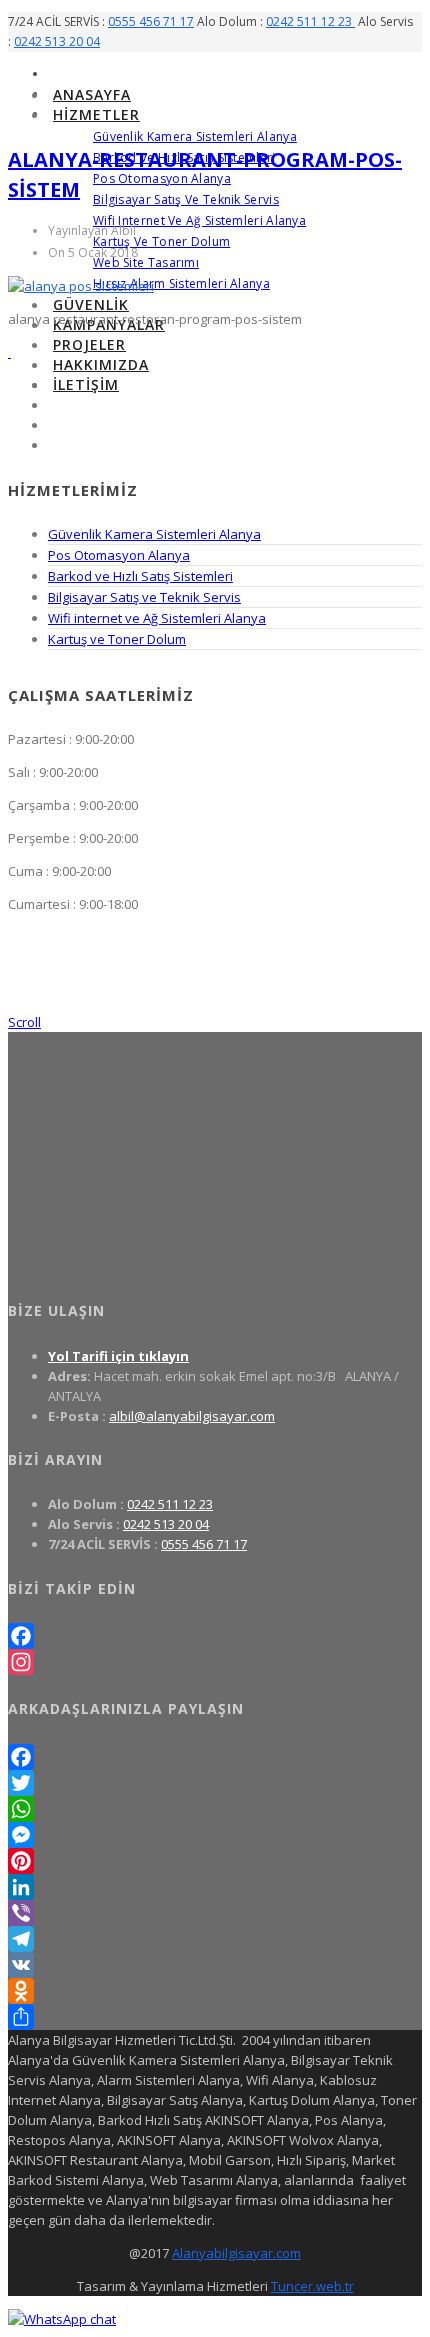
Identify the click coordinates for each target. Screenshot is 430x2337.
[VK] (215, 1965)
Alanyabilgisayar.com (236, 2253)
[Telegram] (215, 1939)
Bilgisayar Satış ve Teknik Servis (186, 199)
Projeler (89, 344)
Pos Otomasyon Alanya (162, 178)
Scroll (24, 1022)
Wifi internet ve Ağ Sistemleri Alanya (199, 220)
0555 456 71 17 (151, 21)
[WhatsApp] (215, 1809)
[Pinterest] (215, 1861)
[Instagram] (215, 1662)
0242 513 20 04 (57, 41)
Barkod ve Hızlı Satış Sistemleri (140, 576)
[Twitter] (215, 1783)
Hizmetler (96, 114)
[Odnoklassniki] (215, 1991)
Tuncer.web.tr (312, 2286)
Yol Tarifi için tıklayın (118, 1356)
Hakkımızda (101, 364)
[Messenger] (215, 1835)
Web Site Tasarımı (146, 262)
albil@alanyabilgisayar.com (192, 1416)
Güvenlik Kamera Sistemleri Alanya (195, 136)
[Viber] (215, 1913)
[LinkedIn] (215, 1887)
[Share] (215, 2017)
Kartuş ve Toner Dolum (161, 241)
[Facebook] (215, 1636)
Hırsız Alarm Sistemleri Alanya (181, 283)
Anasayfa (92, 94)
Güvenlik (91, 304)
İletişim (86, 384)
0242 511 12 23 (310, 21)
